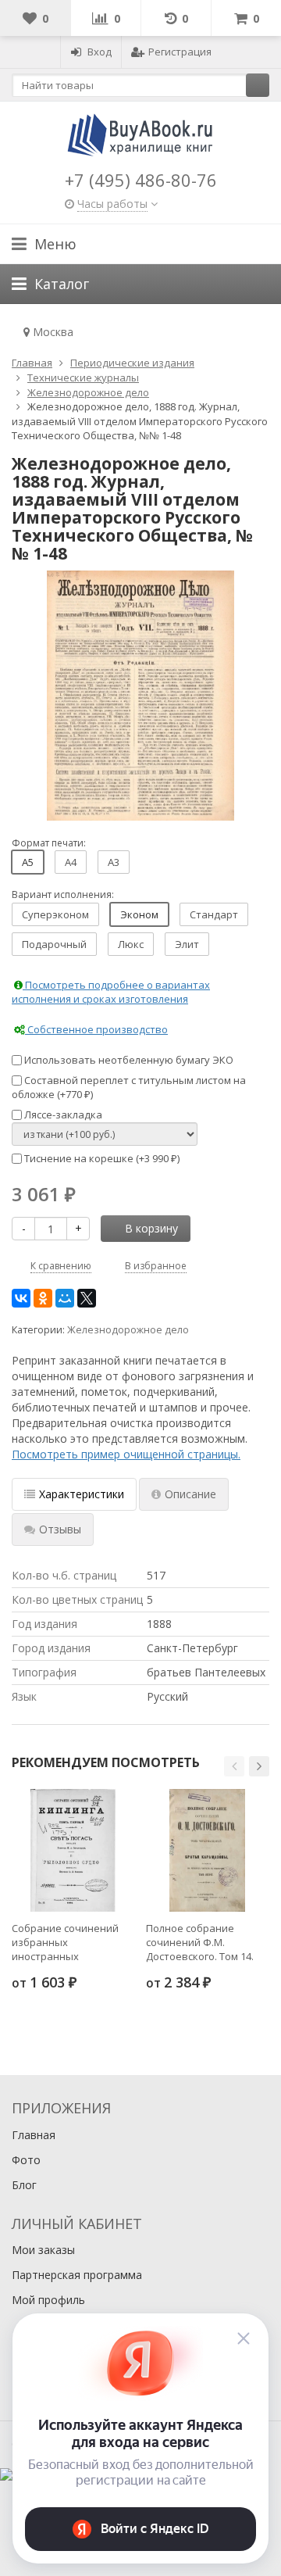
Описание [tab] (190, 1494)
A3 (114, 862)
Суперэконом (55, 914)
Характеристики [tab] (82, 1494)
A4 (71, 862)
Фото (26, 2160)
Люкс (131, 944)
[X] (87, 1298)
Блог (24, 2185)
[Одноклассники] (43, 1298)
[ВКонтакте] (21, 1298)
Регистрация (180, 52)
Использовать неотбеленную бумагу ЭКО (128, 1060)
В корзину (151, 1228)
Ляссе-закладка (62, 1114)
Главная (34, 2135)
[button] (234, 1766)
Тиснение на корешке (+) (101, 1158)
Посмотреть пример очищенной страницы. (126, 1454)
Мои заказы (43, 2250)
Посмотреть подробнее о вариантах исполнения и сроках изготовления (111, 992)
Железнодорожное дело (128, 1330)
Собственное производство (96, 1029)
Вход (100, 52)
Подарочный (54, 944)
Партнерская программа (77, 2275)
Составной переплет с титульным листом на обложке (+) (129, 1088)
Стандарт (214, 914)
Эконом (139, 914)
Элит (187, 944)
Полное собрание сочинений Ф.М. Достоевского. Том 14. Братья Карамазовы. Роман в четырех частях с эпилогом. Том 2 (207, 1942)
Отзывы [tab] (60, 1529)
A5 (28, 862)
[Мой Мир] (65, 1298)
